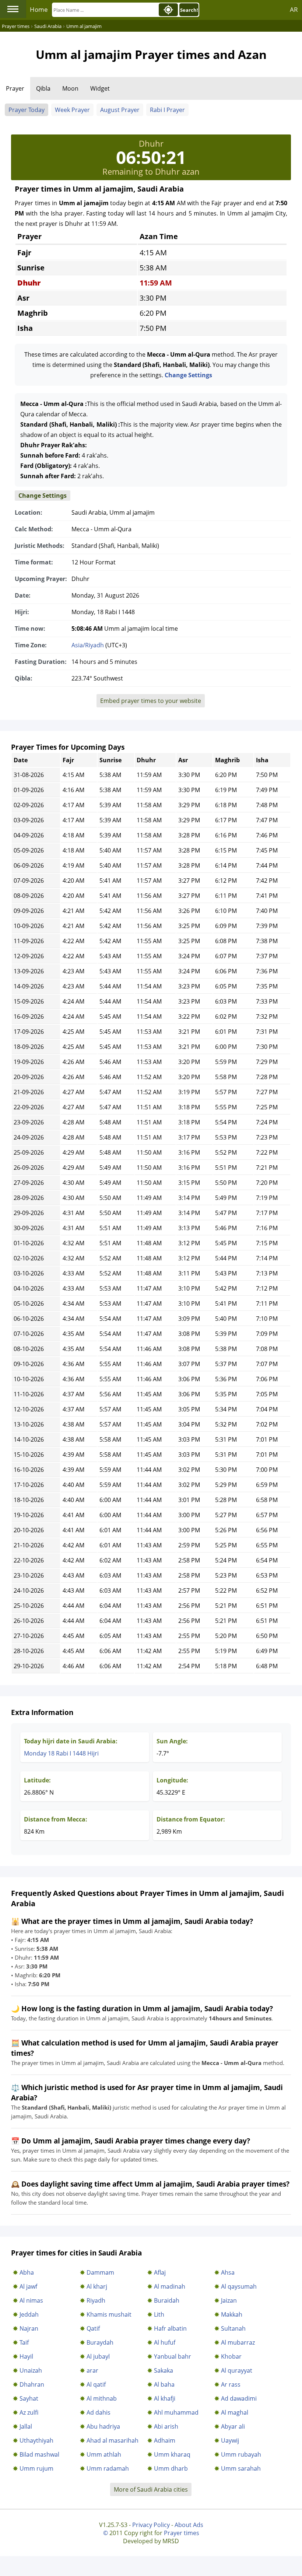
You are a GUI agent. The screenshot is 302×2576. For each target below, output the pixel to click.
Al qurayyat (237, 2370)
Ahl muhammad (176, 2412)
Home (39, 9)
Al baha (164, 2384)
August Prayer (120, 110)
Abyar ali (233, 2426)
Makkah (232, 2314)
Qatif (93, 2328)
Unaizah (31, 2370)
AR (294, 9)
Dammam (100, 2272)
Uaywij (230, 2440)
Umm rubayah (241, 2454)
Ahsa (228, 2272)
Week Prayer (72, 110)
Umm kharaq (172, 2454)
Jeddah (29, 2314)
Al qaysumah (239, 2286)
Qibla (43, 88)
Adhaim (165, 2440)
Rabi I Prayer (167, 110)
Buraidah (167, 2300)
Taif (24, 2342)
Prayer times (182, 2533)
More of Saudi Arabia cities (151, 2489)
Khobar (231, 2356)
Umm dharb (171, 2468)
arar (92, 2370)
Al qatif (96, 2384)
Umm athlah (104, 2454)
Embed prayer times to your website (151, 701)
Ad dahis (99, 2412)
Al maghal (235, 2412)
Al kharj (97, 2286)
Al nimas (31, 2300)
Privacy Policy (151, 2525)
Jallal (26, 2426)
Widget (100, 88)
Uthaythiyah (36, 2440)
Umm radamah (108, 2468)
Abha (27, 2272)
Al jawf (28, 2286)
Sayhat (29, 2398)
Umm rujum (36, 2468)
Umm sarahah (241, 2468)
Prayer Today (27, 110)
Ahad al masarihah (113, 2440)
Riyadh (96, 2300)
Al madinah (170, 2286)
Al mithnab (102, 2398)
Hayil (26, 2356)
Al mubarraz (238, 2342)
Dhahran (32, 2384)
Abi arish (166, 2426)
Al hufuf (165, 2342)
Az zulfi (29, 2412)
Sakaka (164, 2370)
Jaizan (229, 2300)
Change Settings (188, 375)
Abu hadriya (103, 2426)
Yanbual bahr (173, 2356)
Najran (29, 2328)
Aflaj (160, 2272)
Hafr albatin (170, 2328)
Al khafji (165, 2398)
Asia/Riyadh (88, 645)
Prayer (15, 88)
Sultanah (233, 2328)
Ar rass (231, 2384)
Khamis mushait (109, 2314)
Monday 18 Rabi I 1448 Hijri (61, 1753)
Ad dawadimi (239, 2398)
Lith (159, 2314)
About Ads (189, 2525)
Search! (189, 10)
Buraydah (100, 2342)
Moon (70, 88)
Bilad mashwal (39, 2454)
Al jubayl (98, 2356)
